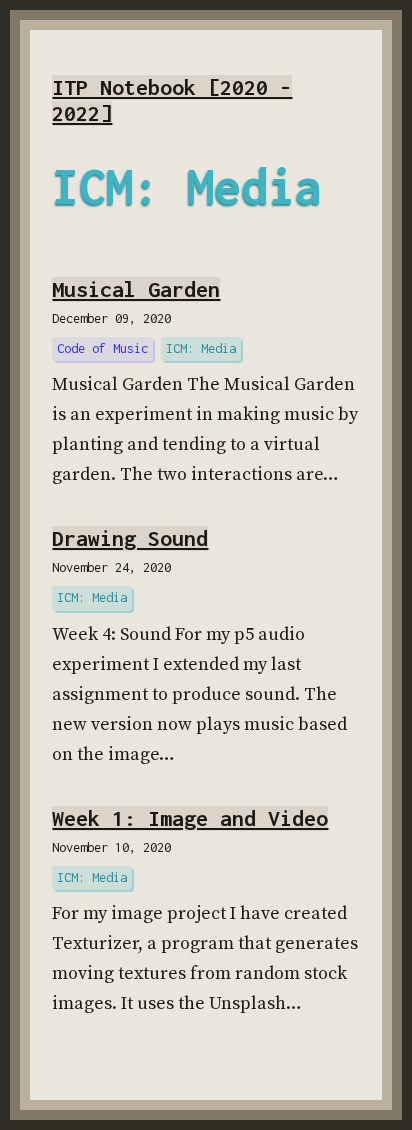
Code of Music (102, 348)
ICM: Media (201, 348)
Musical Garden (136, 289)
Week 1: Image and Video (190, 818)
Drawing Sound (130, 538)
